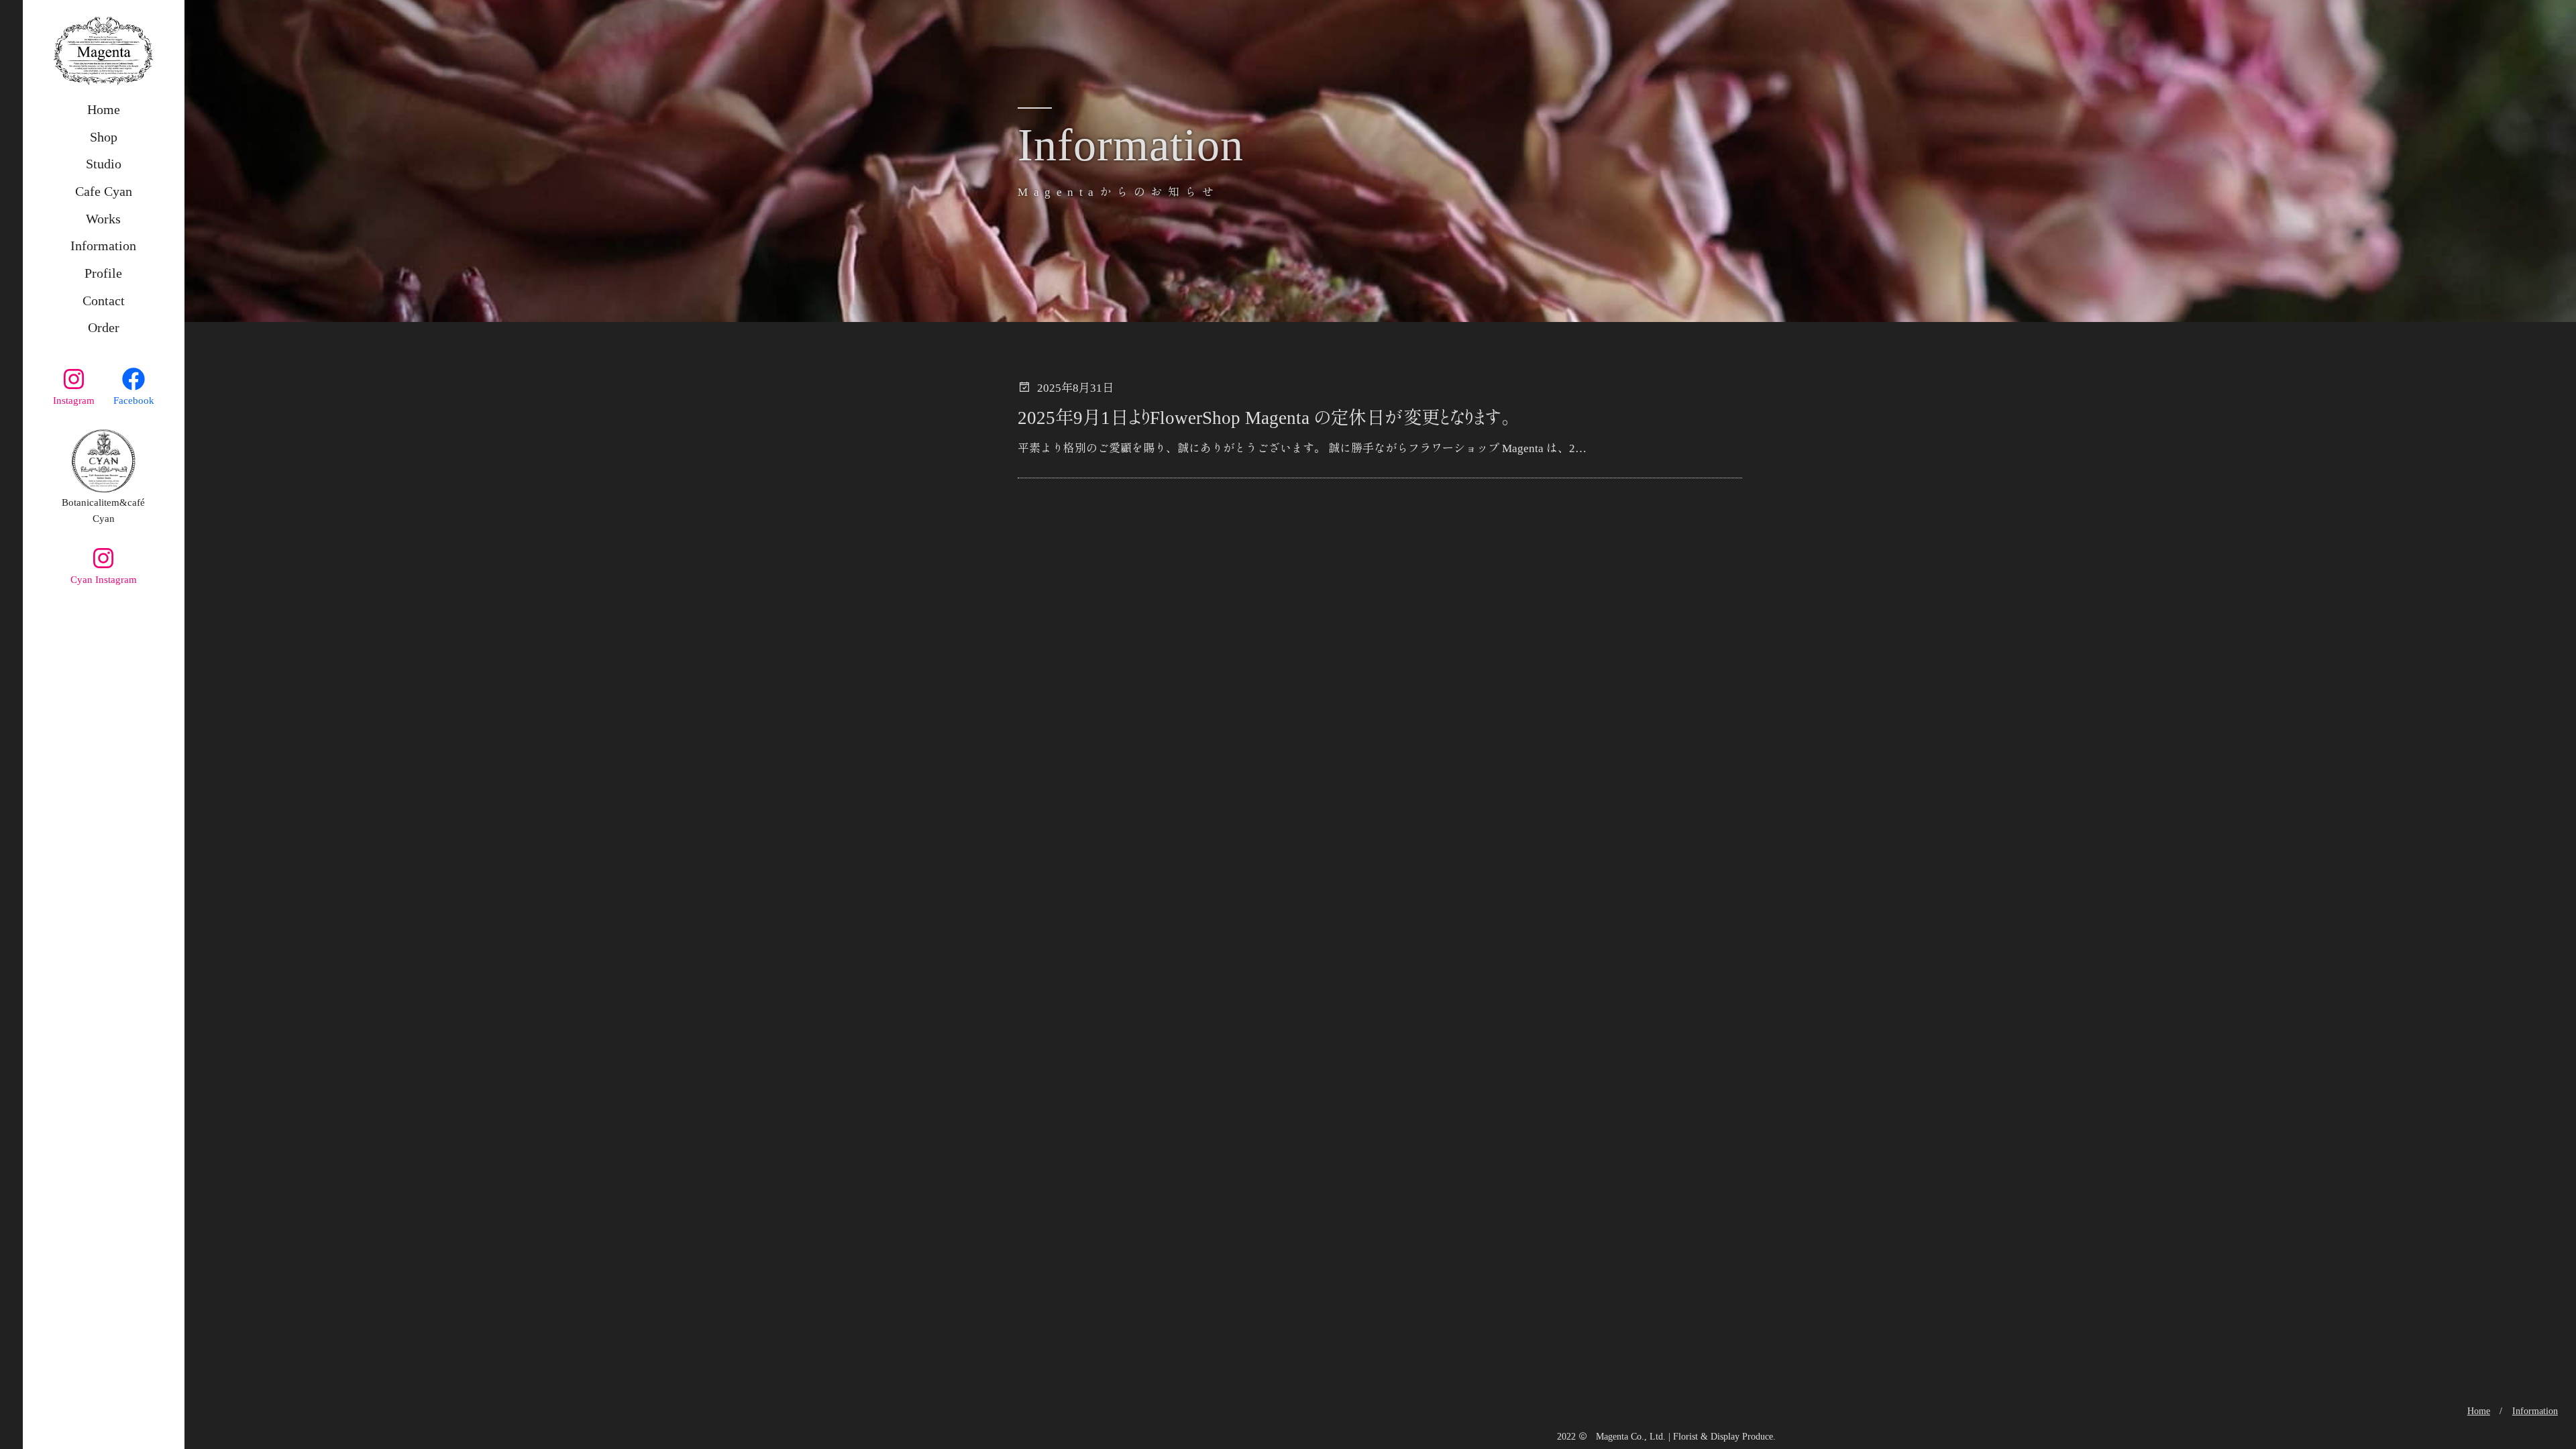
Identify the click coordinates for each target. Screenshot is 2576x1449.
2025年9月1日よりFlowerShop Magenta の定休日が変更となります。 (1264, 418)
